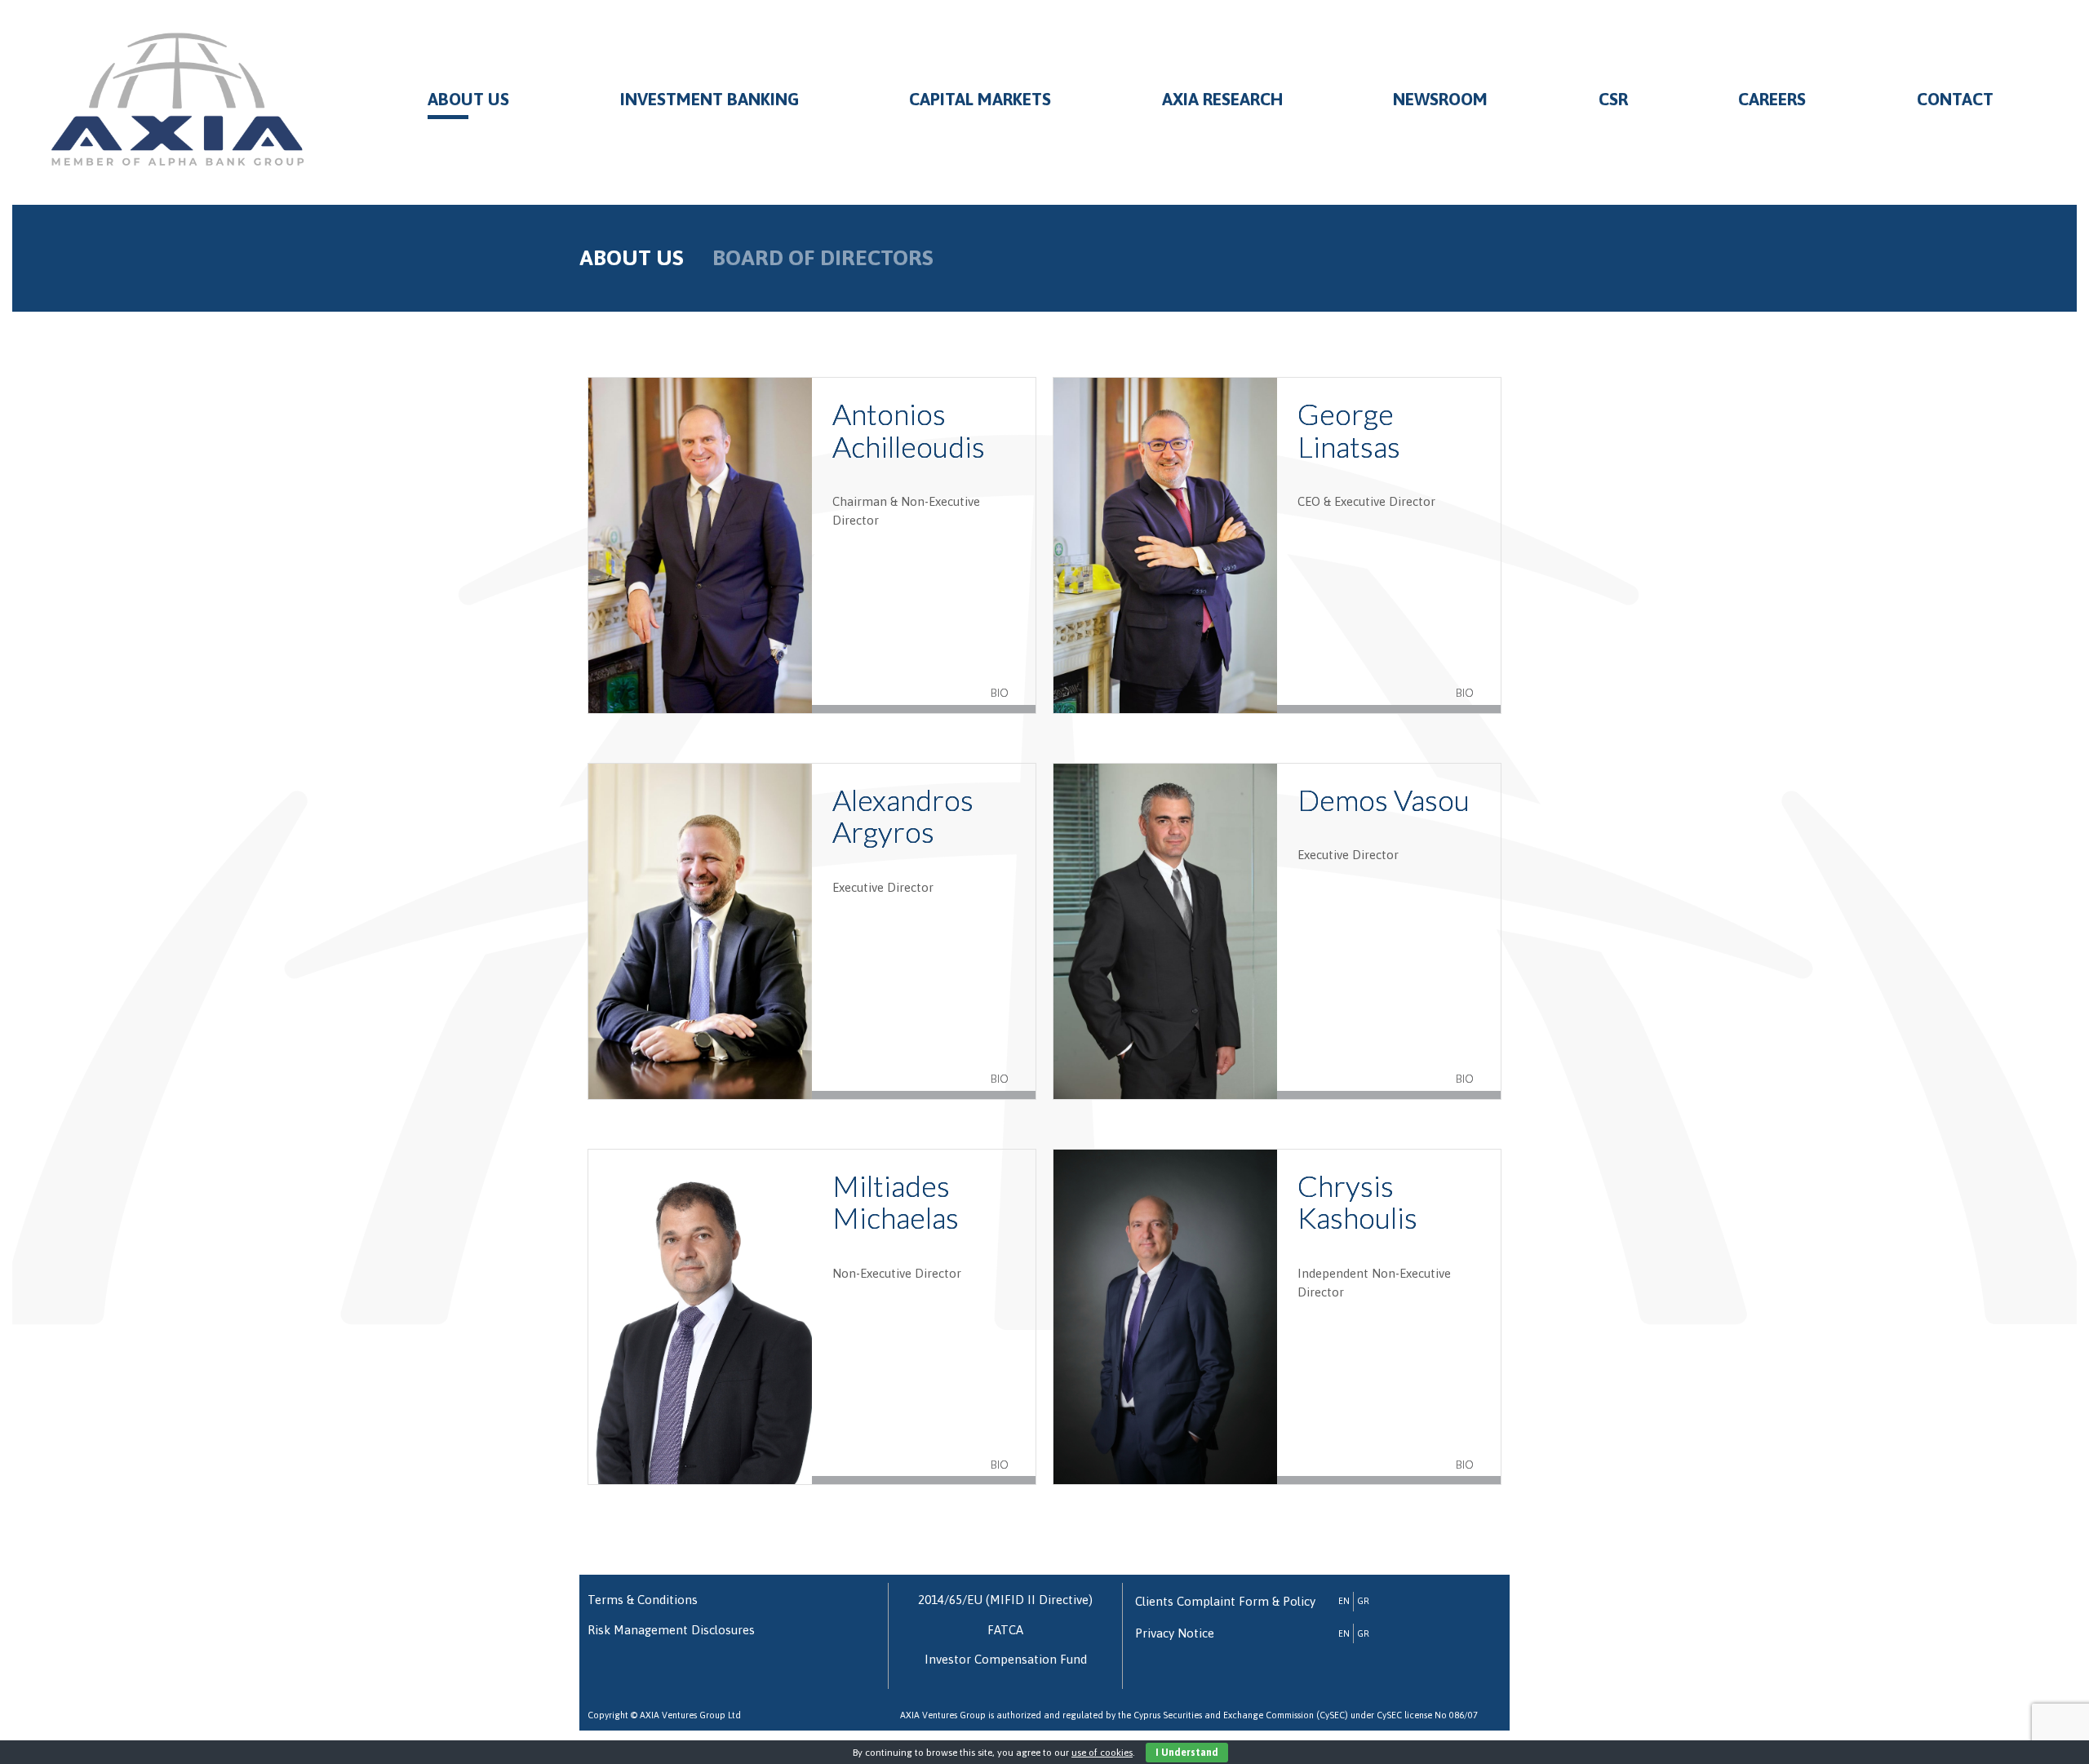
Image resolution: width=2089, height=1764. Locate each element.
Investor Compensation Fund (1006, 1659)
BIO (1000, 693)
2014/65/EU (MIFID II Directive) (1005, 1600)
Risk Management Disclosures (671, 1630)
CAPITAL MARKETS (980, 99)
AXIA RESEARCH (1222, 99)
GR (1363, 1601)
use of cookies (1102, 1753)
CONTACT (1955, 99)
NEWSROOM (1440, 99)
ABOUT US (468, 99)
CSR (1613, 99)
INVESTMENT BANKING (710, 99)
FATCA (1005, 1630)
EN (1344, 1601)
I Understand (1187, 1753)
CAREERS (1772, 99)
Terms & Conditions (643, 1600)
